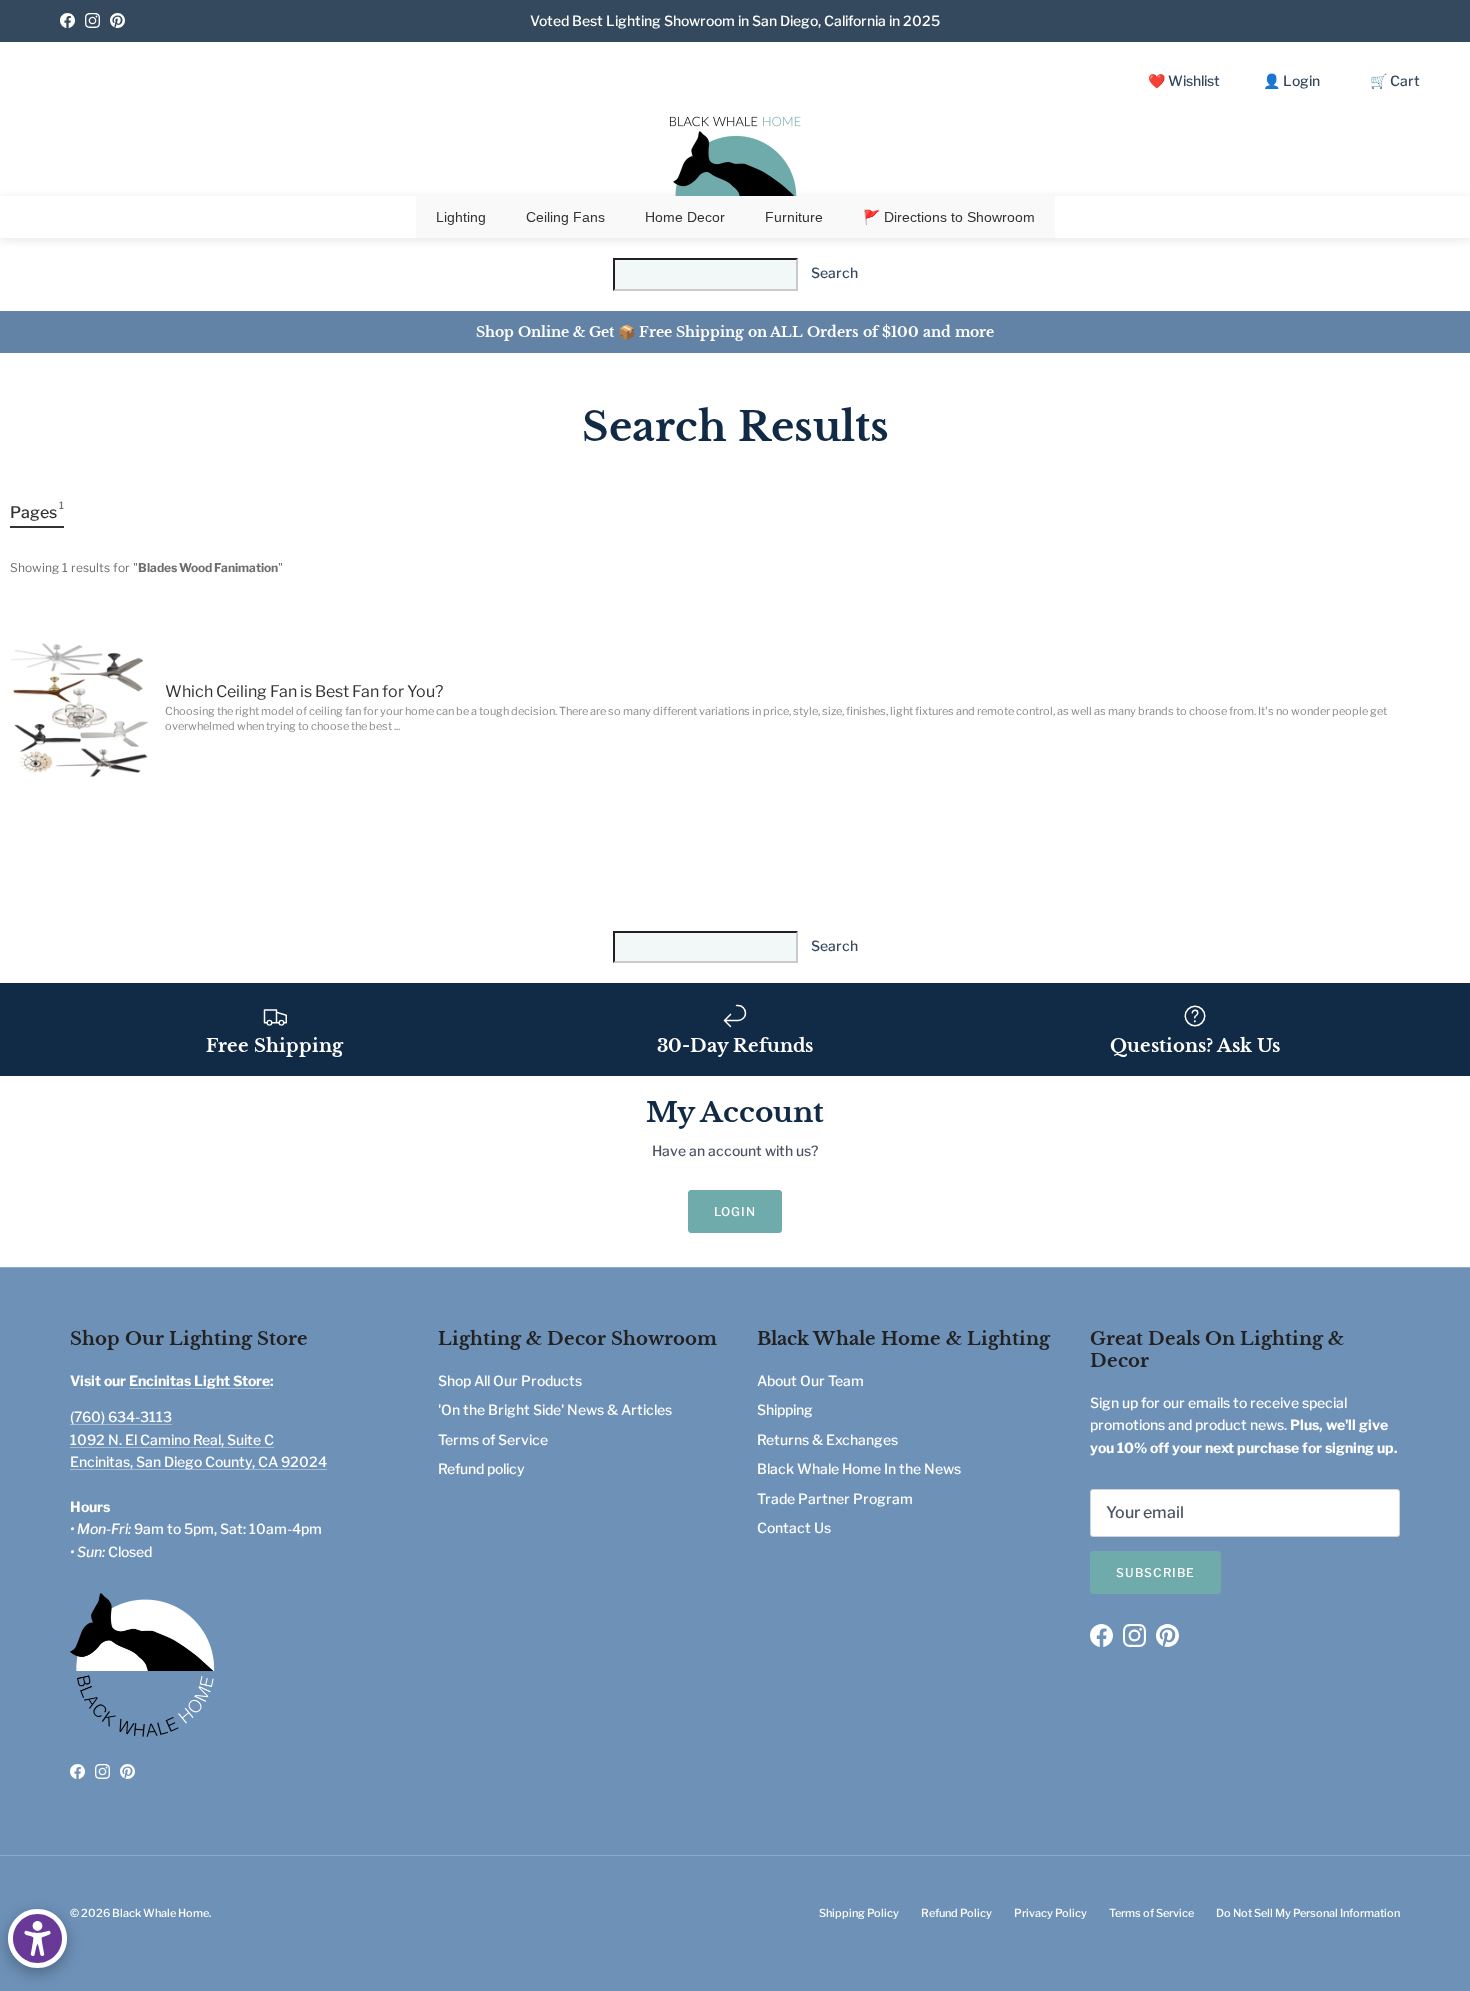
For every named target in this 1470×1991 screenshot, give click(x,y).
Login (735, 1211)
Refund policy (481, 1468)
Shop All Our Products (510, 1380)
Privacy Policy (1050, 1913)
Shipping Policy (859, 1913)
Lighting (461, 217)
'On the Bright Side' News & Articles (555, 1409)
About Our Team (810, 1380)
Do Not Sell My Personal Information (1308, 1913)
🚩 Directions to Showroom (949, 217)
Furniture (794, 217)
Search (834, 272)
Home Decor (685, 217)
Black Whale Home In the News (859, 1468)
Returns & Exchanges (827, 1439)
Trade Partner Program (835, 1498)
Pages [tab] (37, 510)
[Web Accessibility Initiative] (37, 1938)
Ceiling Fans (565, 217)
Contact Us (794, 1527)
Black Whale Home (160, 1913)
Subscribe (1155, 1572)
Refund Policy (956, 1913)
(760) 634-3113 (121, 1416)
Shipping (785, 1409)
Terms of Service (493, 1439)
